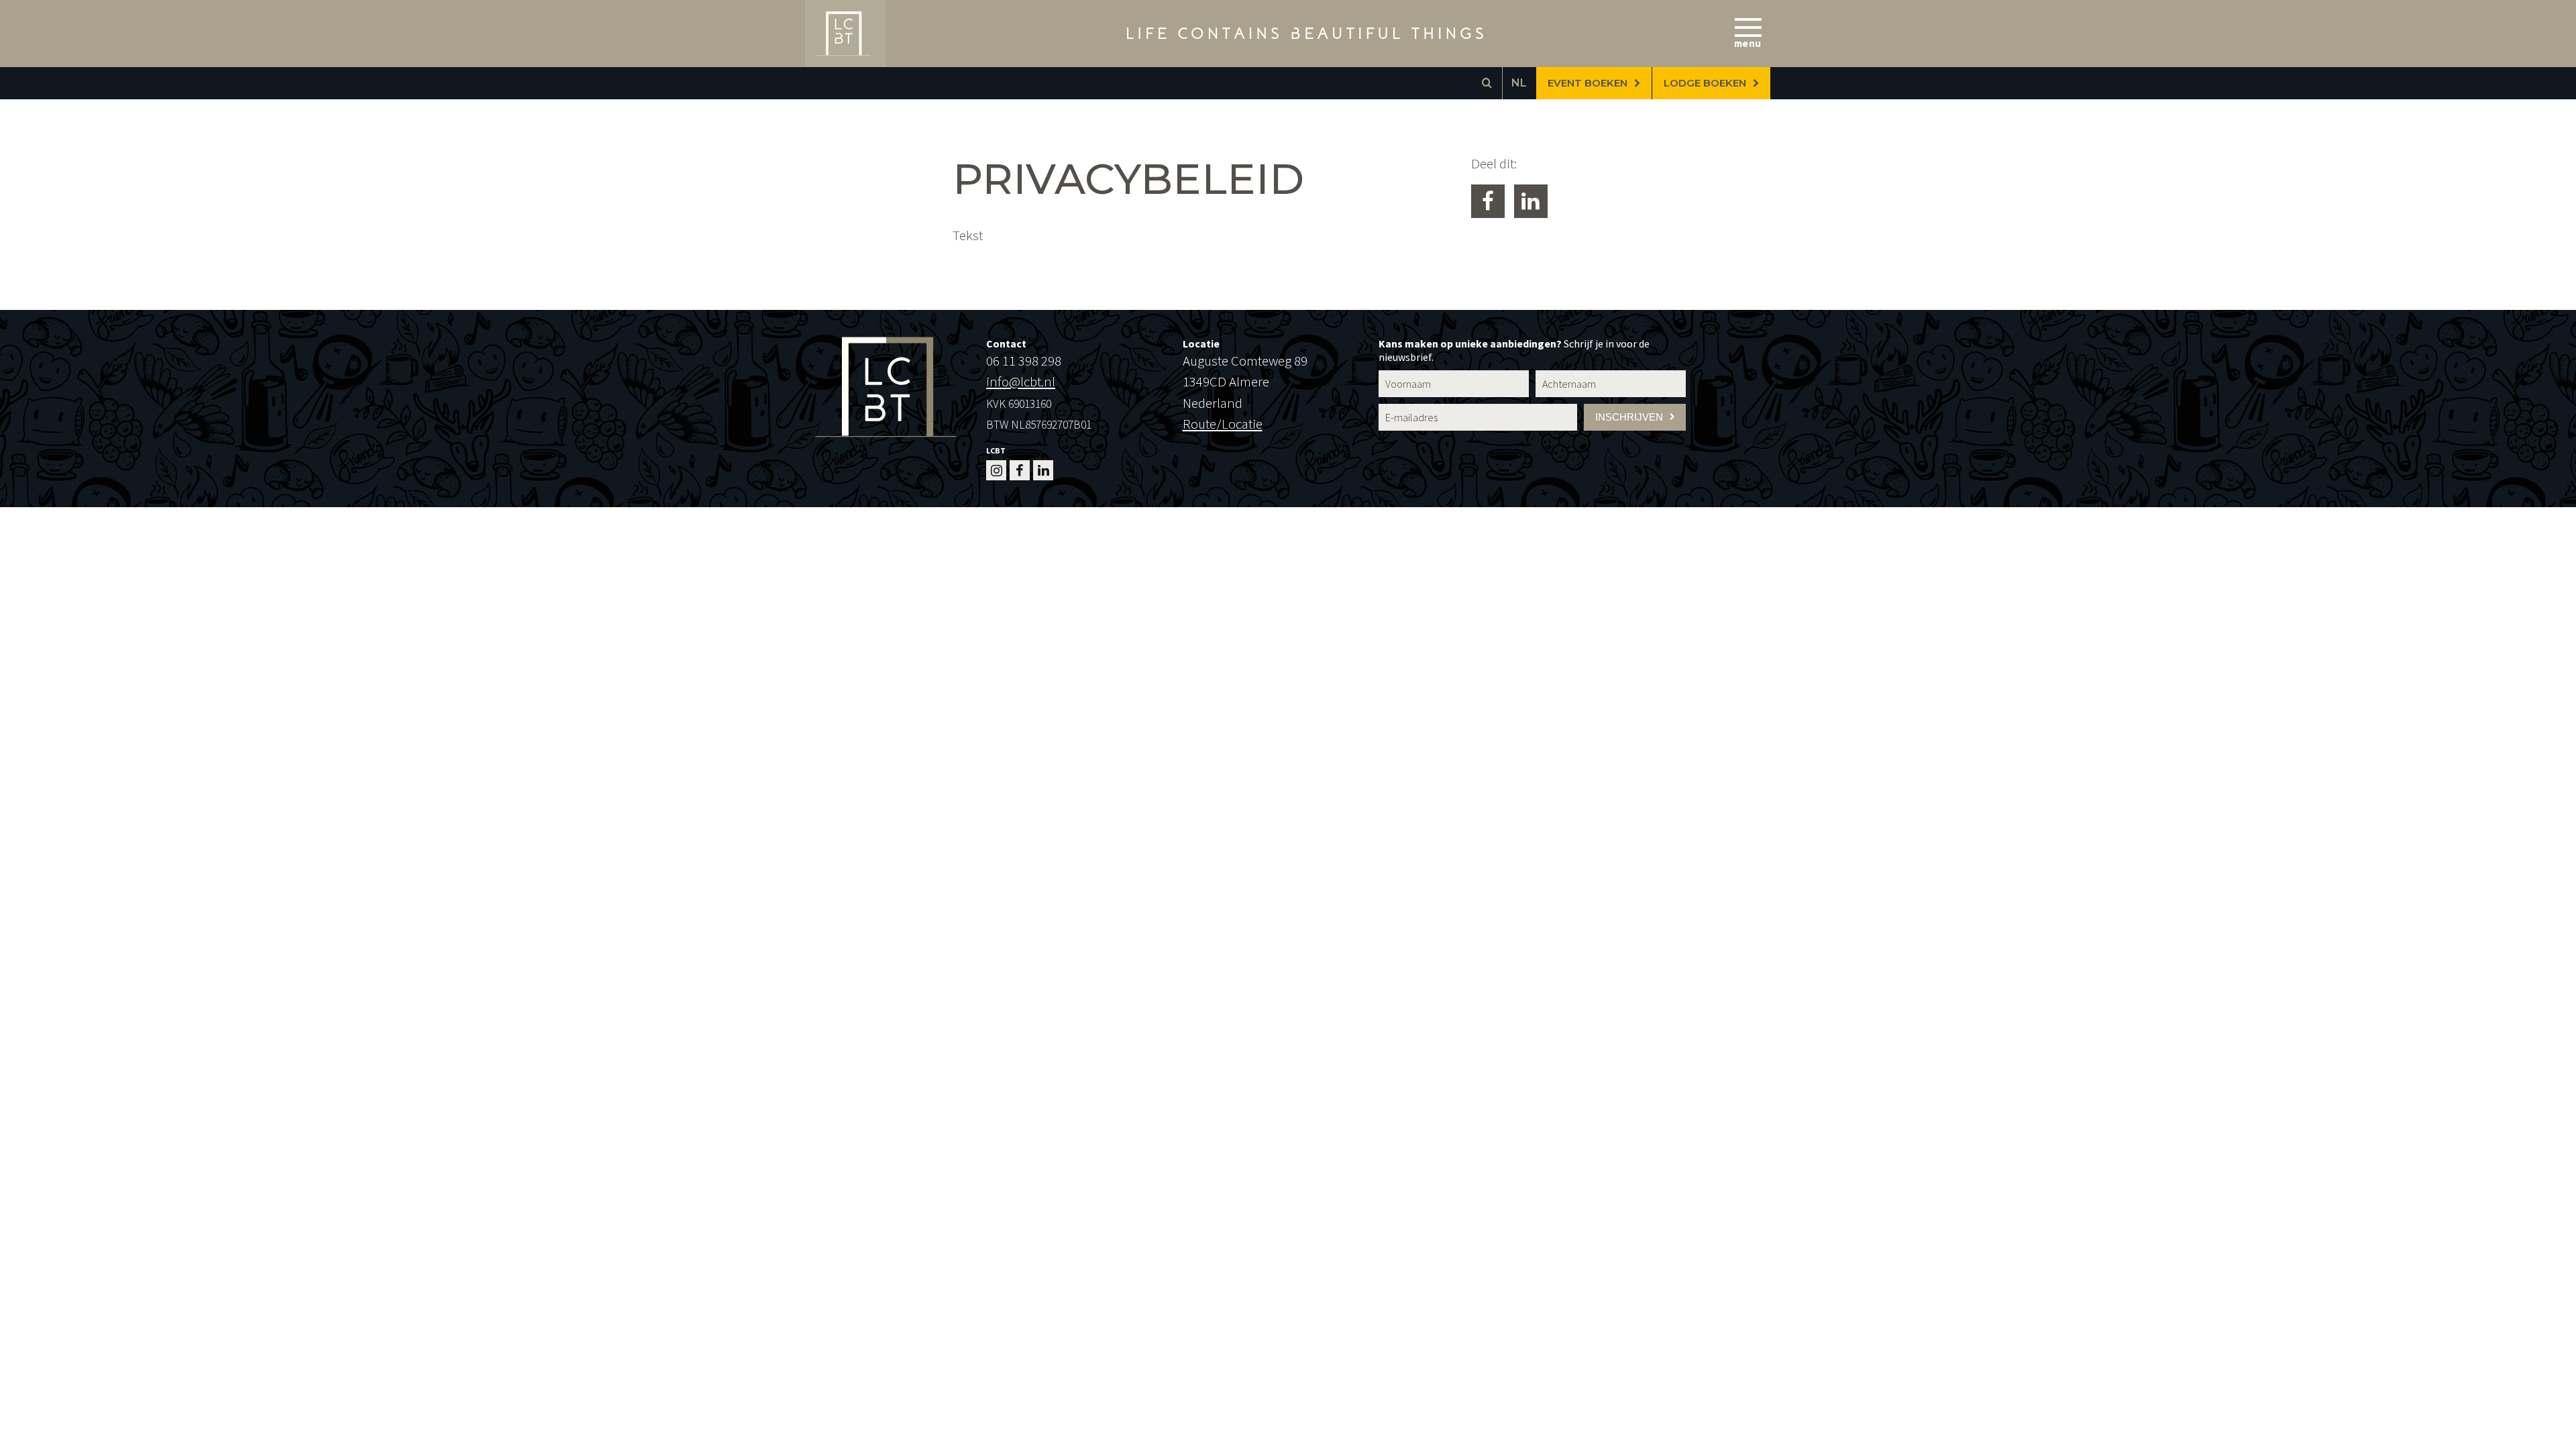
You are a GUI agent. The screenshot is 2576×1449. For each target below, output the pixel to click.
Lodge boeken (1705, 83)
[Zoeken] (1487, 83)
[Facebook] (1020, 470)
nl (1519, 83)
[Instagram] (996, 470)
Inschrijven (1629, 417)
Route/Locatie (1223, 424)
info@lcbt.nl (1021, 381)
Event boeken (1588, 83)
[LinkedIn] (1043, 470)
